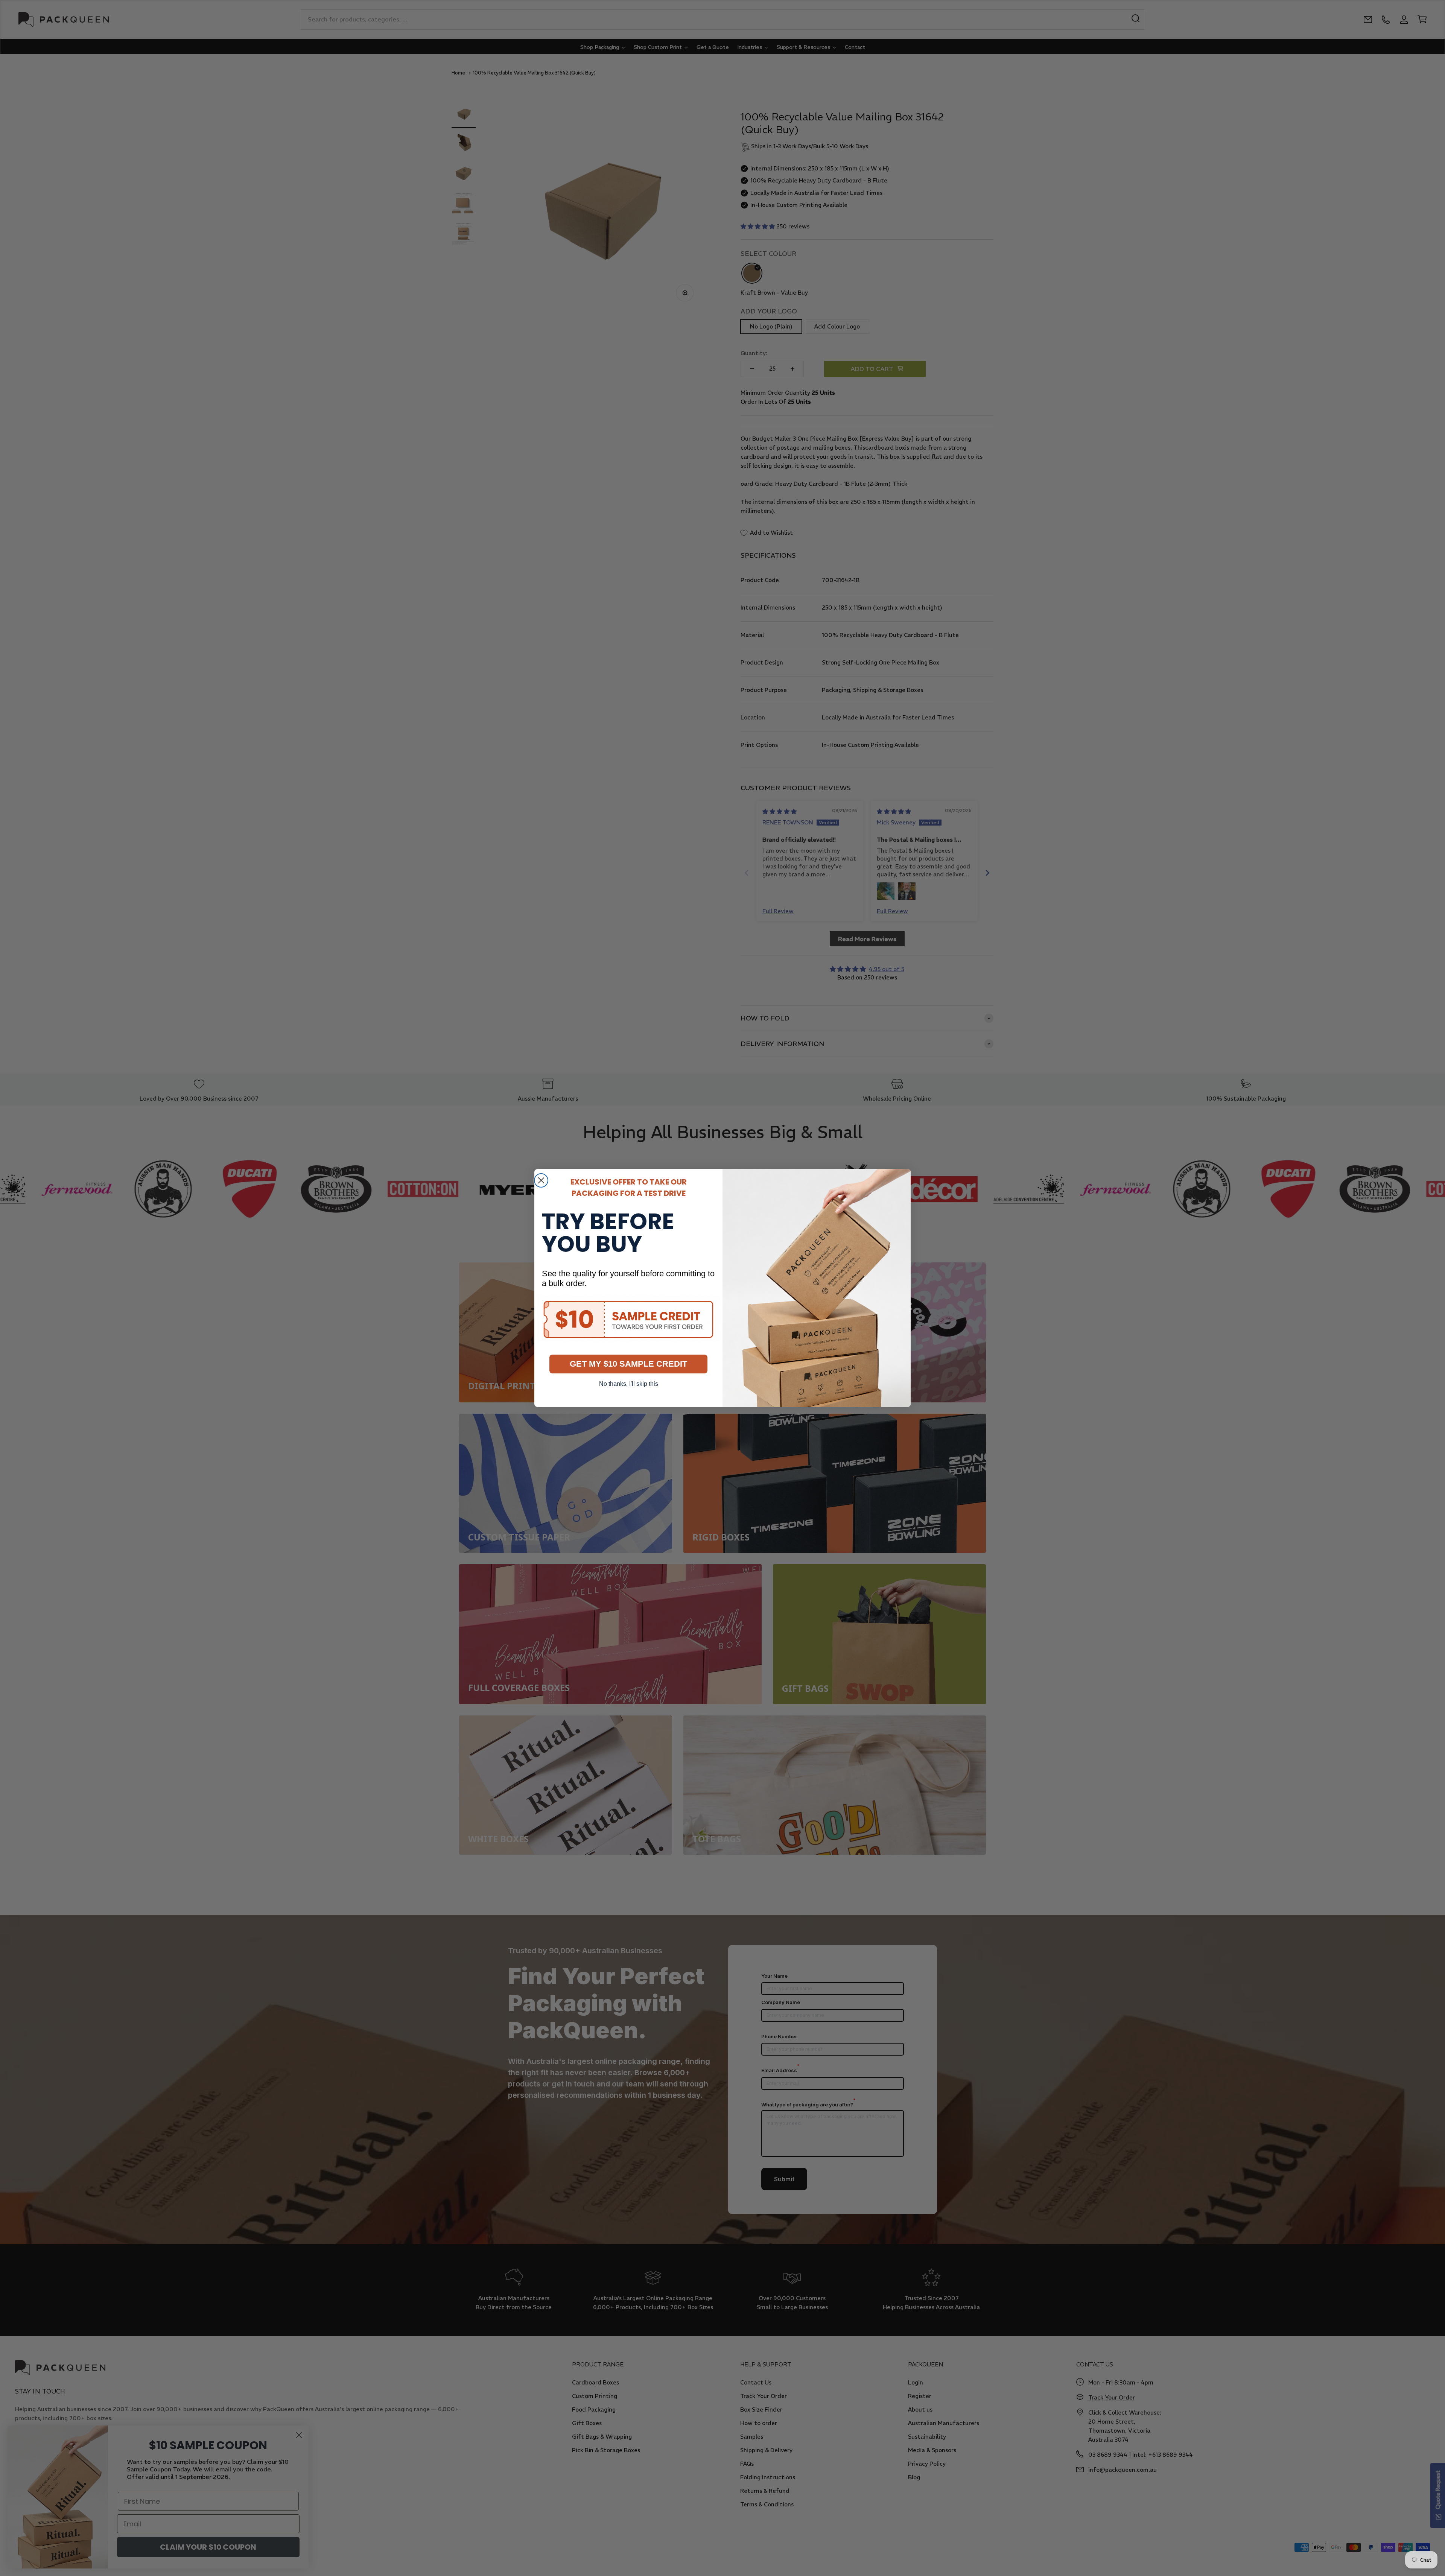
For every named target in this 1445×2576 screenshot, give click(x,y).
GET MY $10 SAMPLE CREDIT (628, 1364)
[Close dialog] (541, 1180)
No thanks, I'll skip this (629, 1384)
